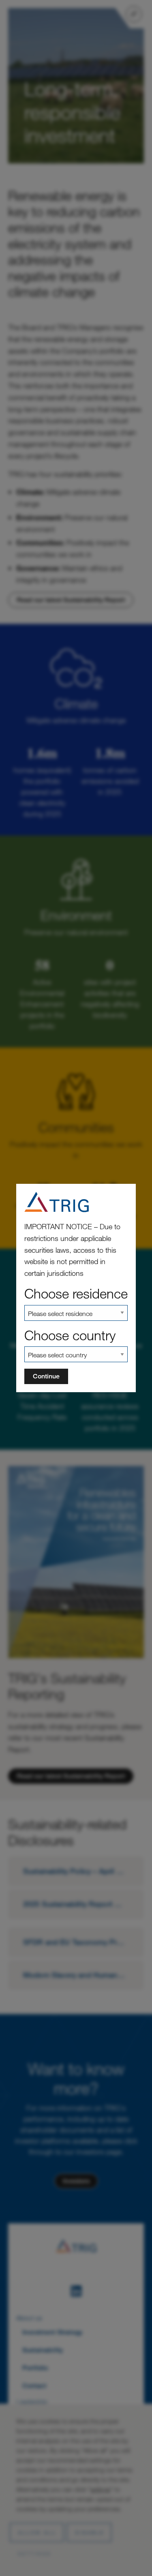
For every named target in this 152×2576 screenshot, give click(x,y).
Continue (46, 1376)
